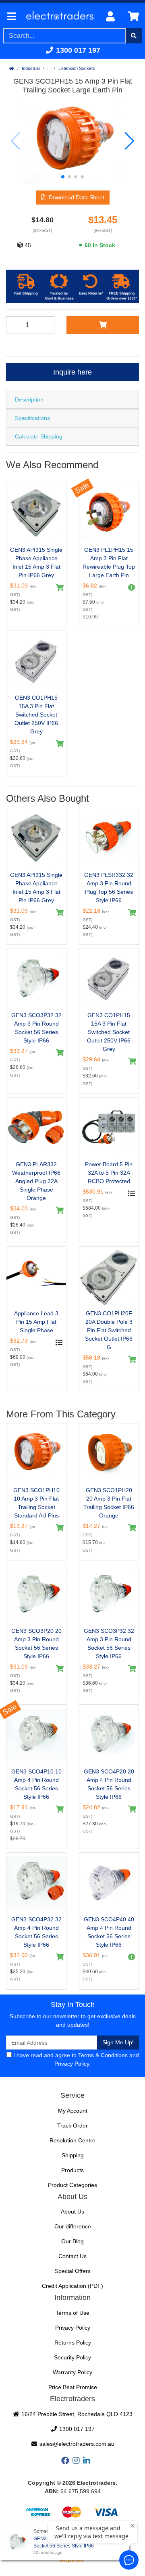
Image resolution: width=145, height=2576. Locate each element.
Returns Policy (73, 2343)
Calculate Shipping (39, 436)
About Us (72, 2212)
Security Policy (72, 2357)
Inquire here (72, 372)
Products (72, 2170)
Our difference (73, 2226)
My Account (73, 2111)
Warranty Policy (72, 2372)
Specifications (32, 418)
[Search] (134, 36)
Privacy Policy (72, 2064)
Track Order (72, 2126)
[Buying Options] (130, 1194)
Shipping (73, 2155)
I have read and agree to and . (75, 2059)
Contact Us (72, 2256)
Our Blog (72, 2241)
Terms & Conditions (103, 2055)
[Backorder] (130, 588)
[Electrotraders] (60, 17)
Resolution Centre (72, 2140)
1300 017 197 (77, 50)
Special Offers (73, 2271)
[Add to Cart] (103, 325)
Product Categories (72, 2185)
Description (29, 399)
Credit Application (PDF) (72, 2286)
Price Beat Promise (73, 2387)
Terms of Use (72, 2313)
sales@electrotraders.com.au (76, 2444)
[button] (63, 177)
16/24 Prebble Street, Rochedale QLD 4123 (76, 2414)
